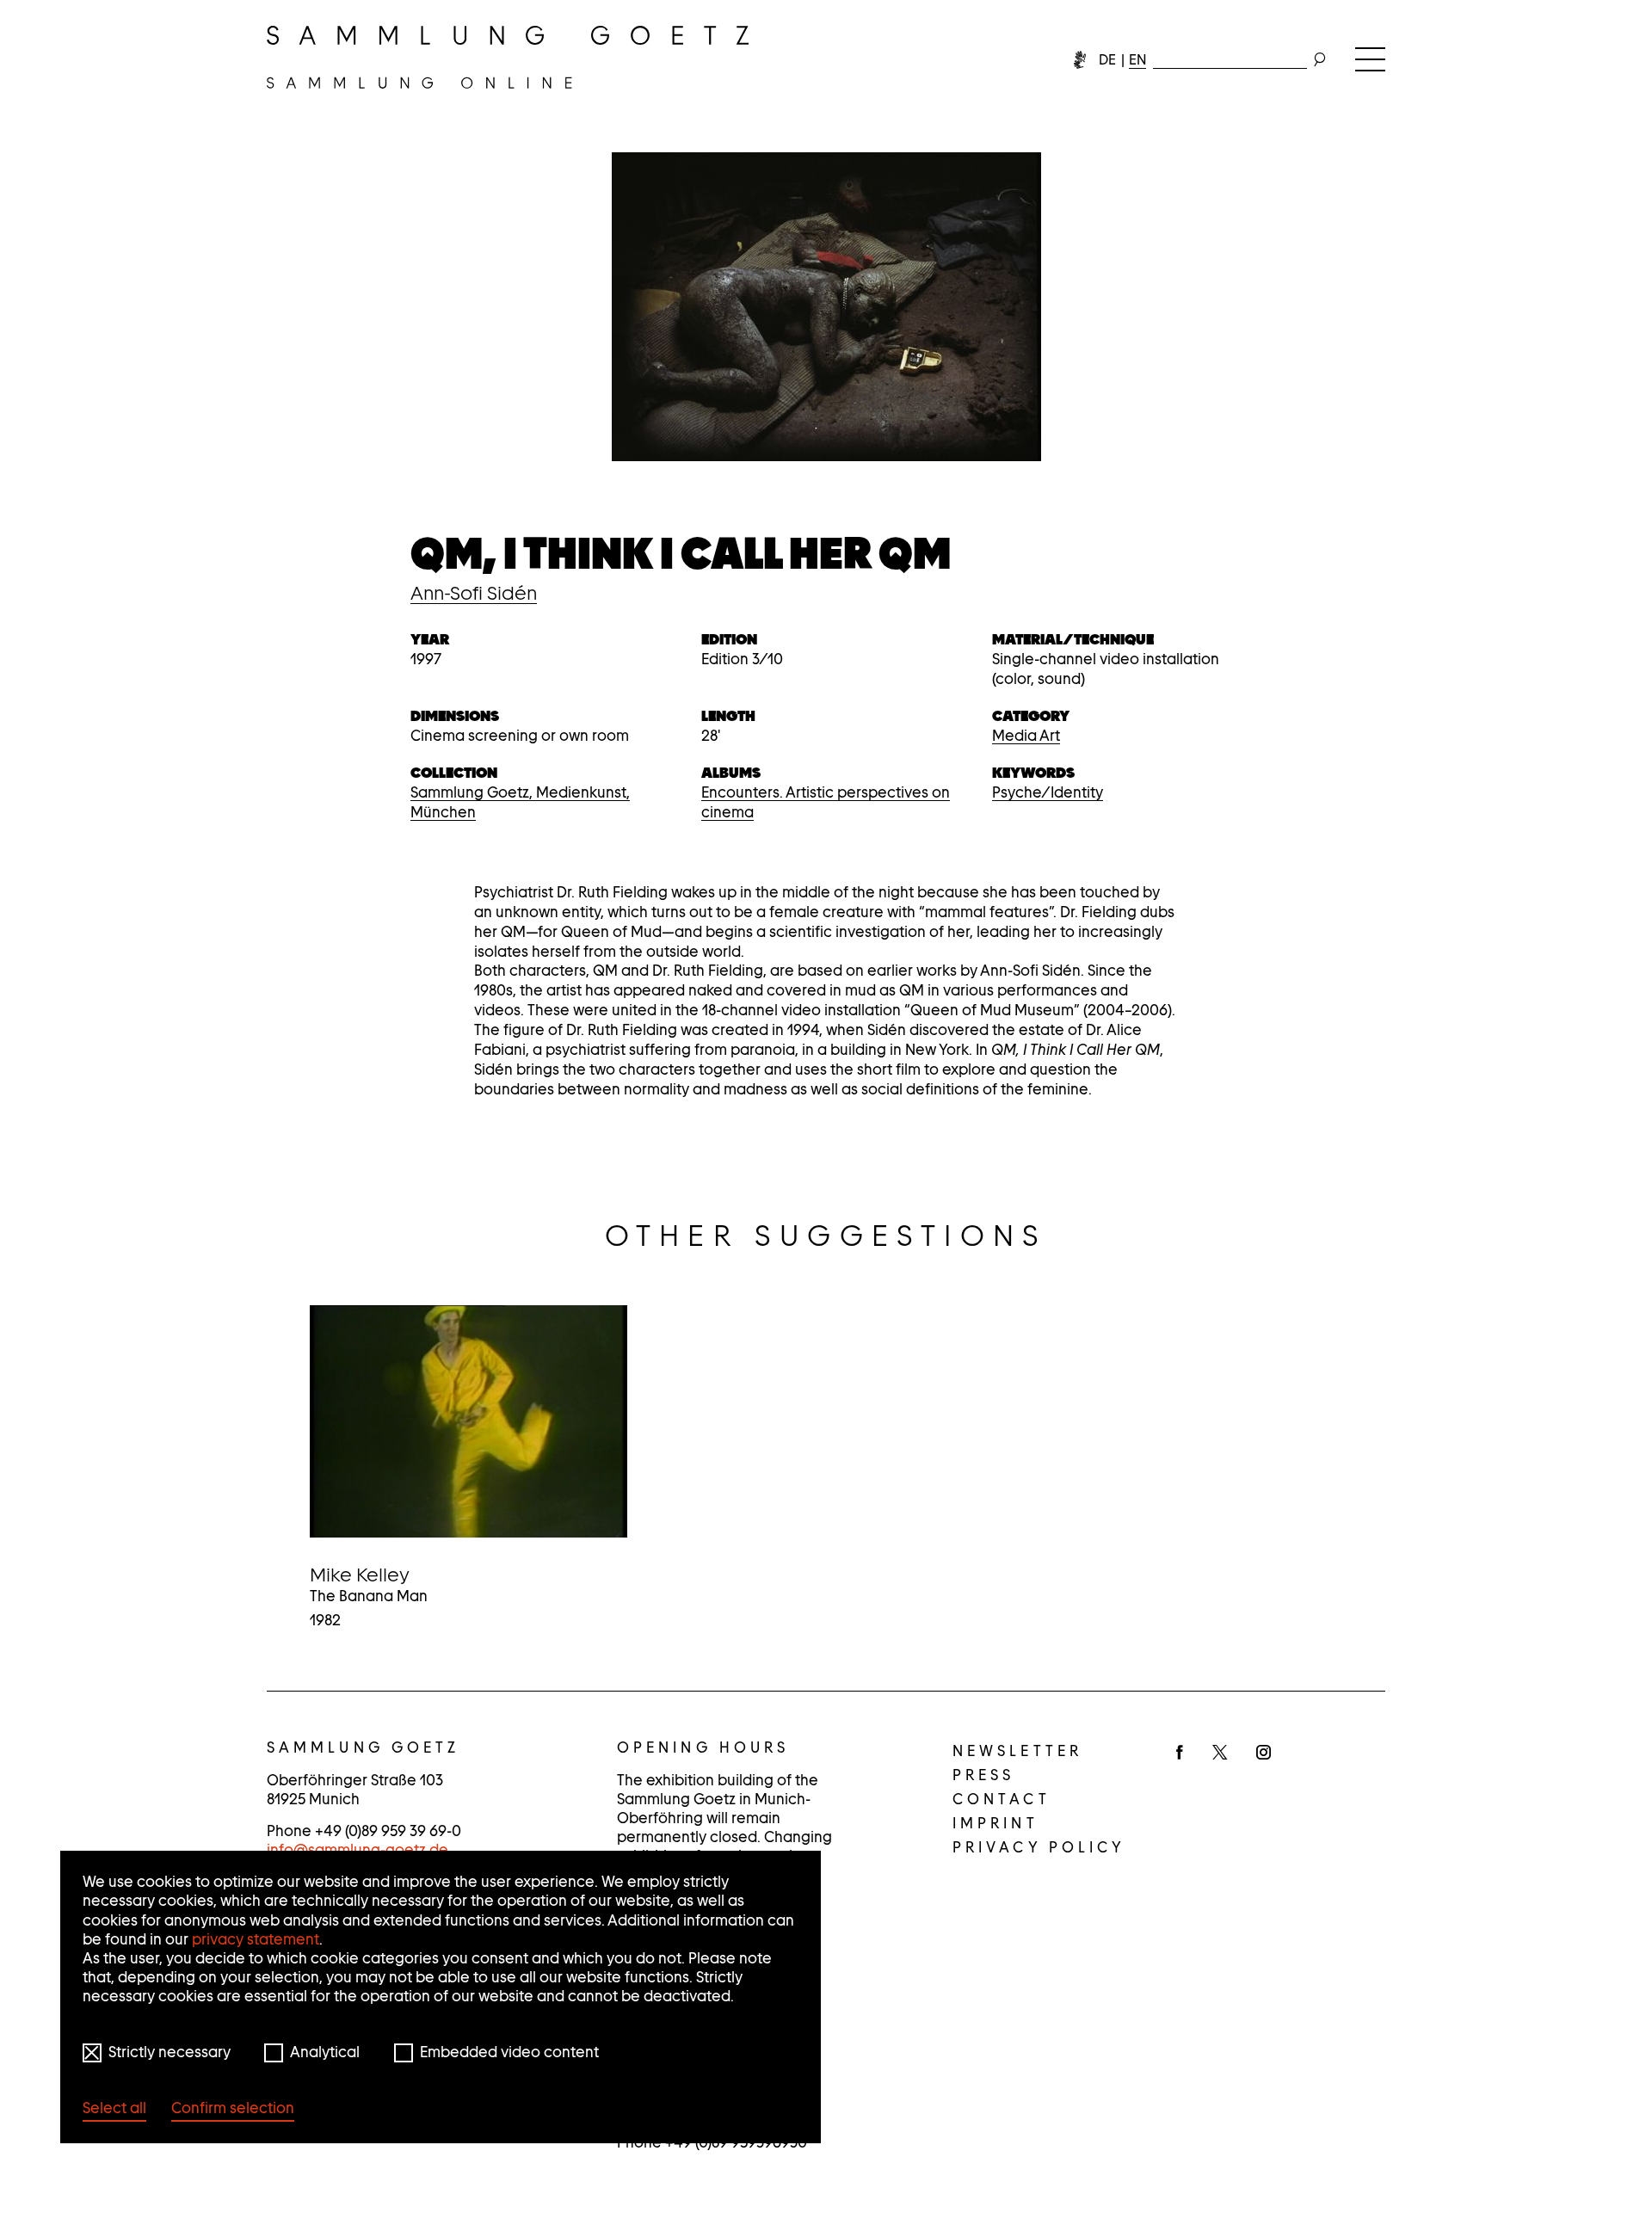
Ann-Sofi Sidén (474, 593)
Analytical (325, 2052)
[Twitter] (1220, 1753)
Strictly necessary (170, 2052)
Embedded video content (509, 2052)
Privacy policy (1039, 1847)
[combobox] (1230, 56)
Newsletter (1017, 1751)
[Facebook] (1180, 1753)
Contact (1002, 1799)
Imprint (996, 1823)
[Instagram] (1264, 1753)
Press (984, 1775)
